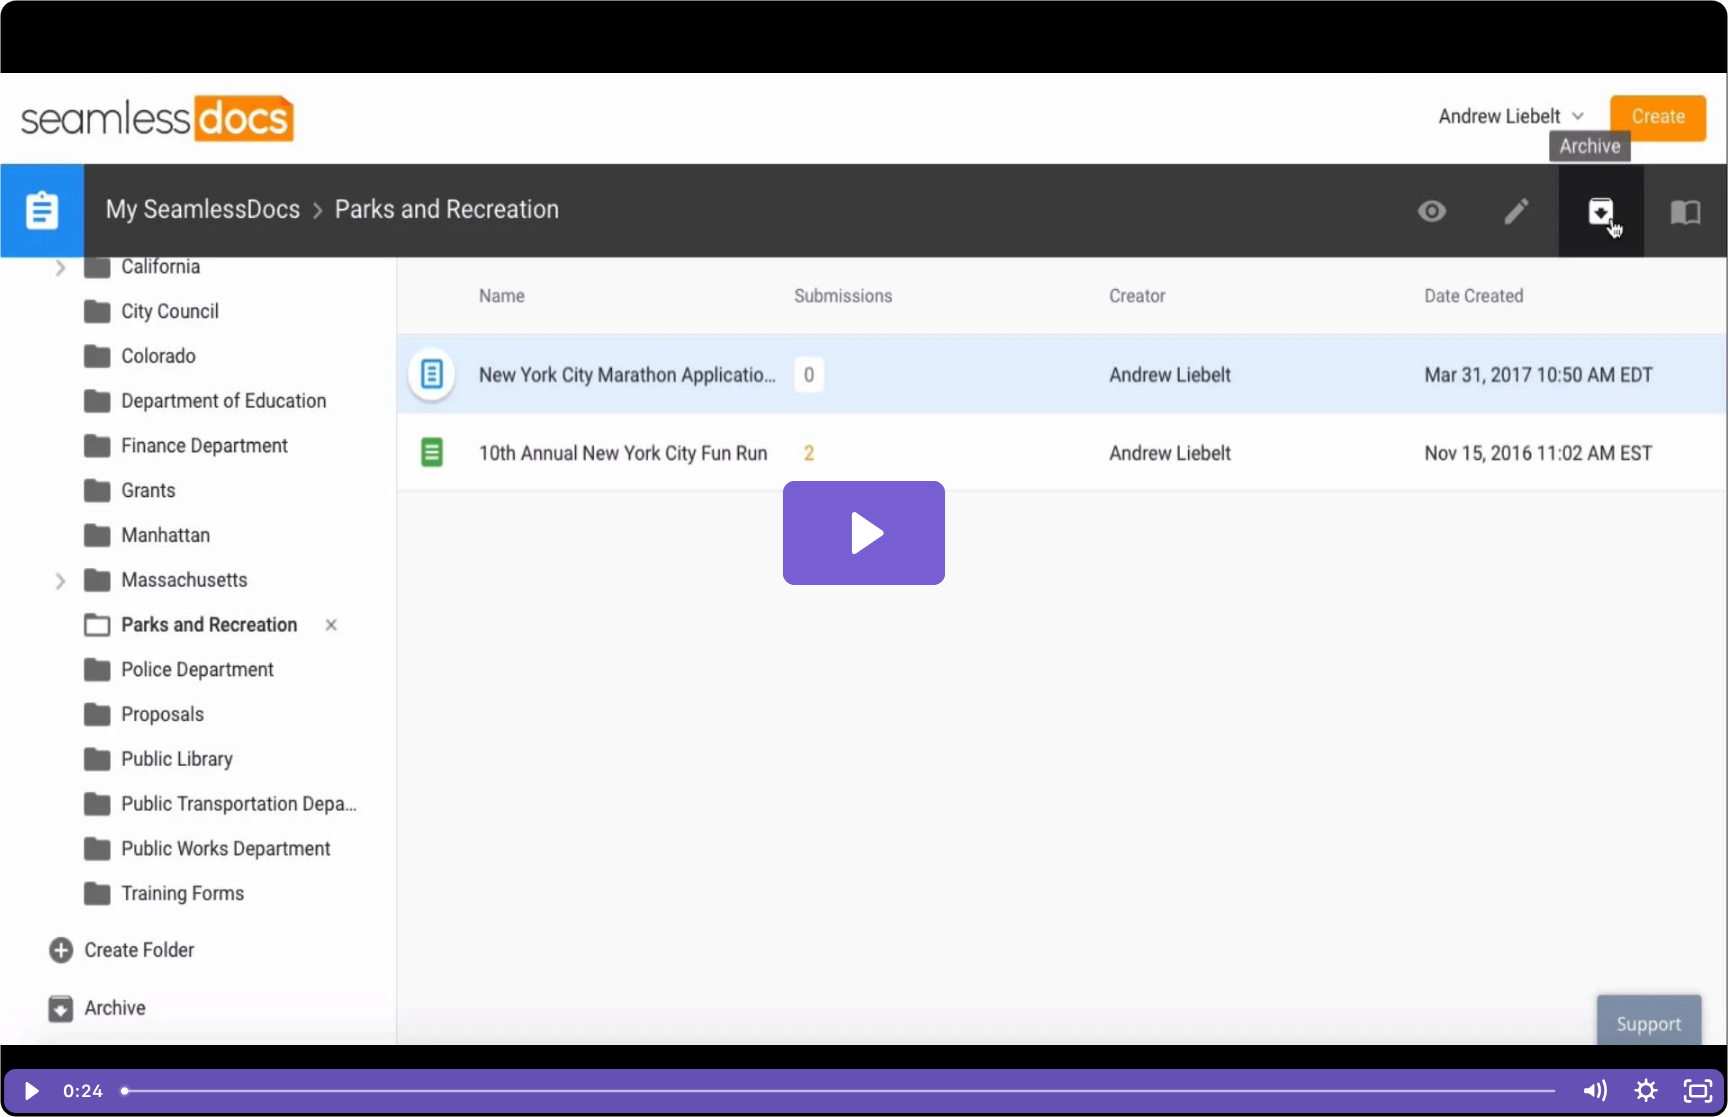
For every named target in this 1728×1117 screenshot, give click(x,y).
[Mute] (1594, 1091)
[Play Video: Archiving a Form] (864, 533)
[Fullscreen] (1698, 1091)
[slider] (840, 1091)
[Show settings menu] (1646, 1091)
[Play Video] (30, 1091)
